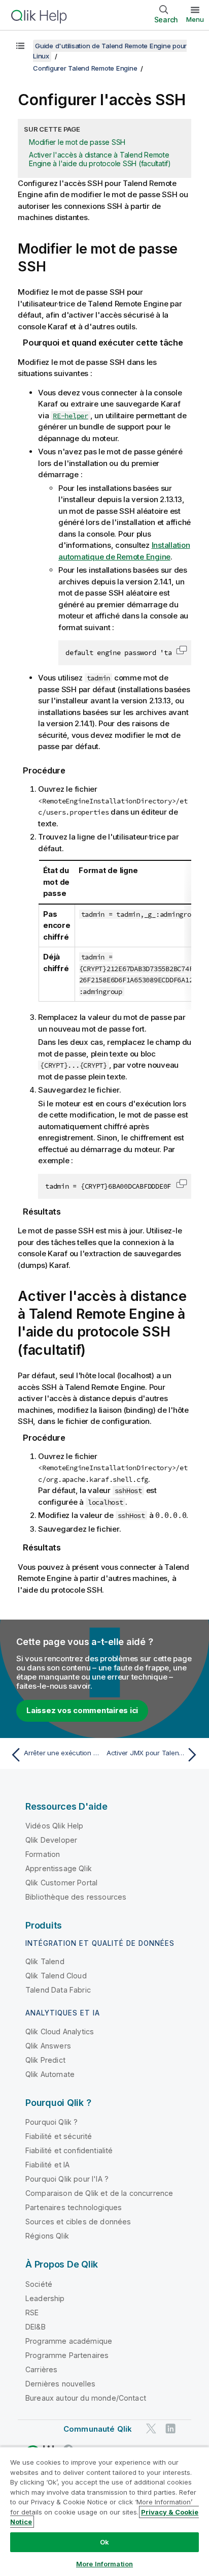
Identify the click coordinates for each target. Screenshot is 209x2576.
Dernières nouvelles (60, 2384)
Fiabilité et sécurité (59, 2136)
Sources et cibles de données (78, 2222)
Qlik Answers (48, 2046)
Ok (104, 2542)
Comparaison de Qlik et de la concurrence (99, 2193)
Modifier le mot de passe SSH (77, 142)
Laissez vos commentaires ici (82, 1710)
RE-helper (71, 416)
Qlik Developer (51, 1840)
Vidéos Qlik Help (55, 1826)
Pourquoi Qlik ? (51, 2122)
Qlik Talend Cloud (56, 1976)
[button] (182, 650)
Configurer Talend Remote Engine (85, 68)
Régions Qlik (47, 2236)
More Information (104, 2564)
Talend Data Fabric (58, 1990)
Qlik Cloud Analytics (60, 2031)
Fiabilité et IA (47, 2165)
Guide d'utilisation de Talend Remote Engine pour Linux (110, 51)
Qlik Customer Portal (61, 1883)
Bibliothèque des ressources (76, 1897)
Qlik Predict (45, 2060)
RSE (32, 2313)
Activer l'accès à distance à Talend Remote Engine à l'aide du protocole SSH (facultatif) (100, 159)
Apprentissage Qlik (59, 1868)
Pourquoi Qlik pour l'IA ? (67, 2179)
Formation (43, 1854)
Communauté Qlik (98, 2429)
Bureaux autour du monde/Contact (86, 2398)
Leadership (45, 2298)
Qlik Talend (45, 1961)
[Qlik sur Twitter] (151, 2428)
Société (39, 2284)
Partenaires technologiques (74, 2207)
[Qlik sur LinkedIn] (170, 2428)
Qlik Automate (50, 2074)
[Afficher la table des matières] (20, 46)
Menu (195, 19)
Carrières (41, 2369)
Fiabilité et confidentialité (69, 2150)
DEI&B (36, 2327)
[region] (104, 2511)
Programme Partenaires (67, 2355)
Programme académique (69, 2341)
